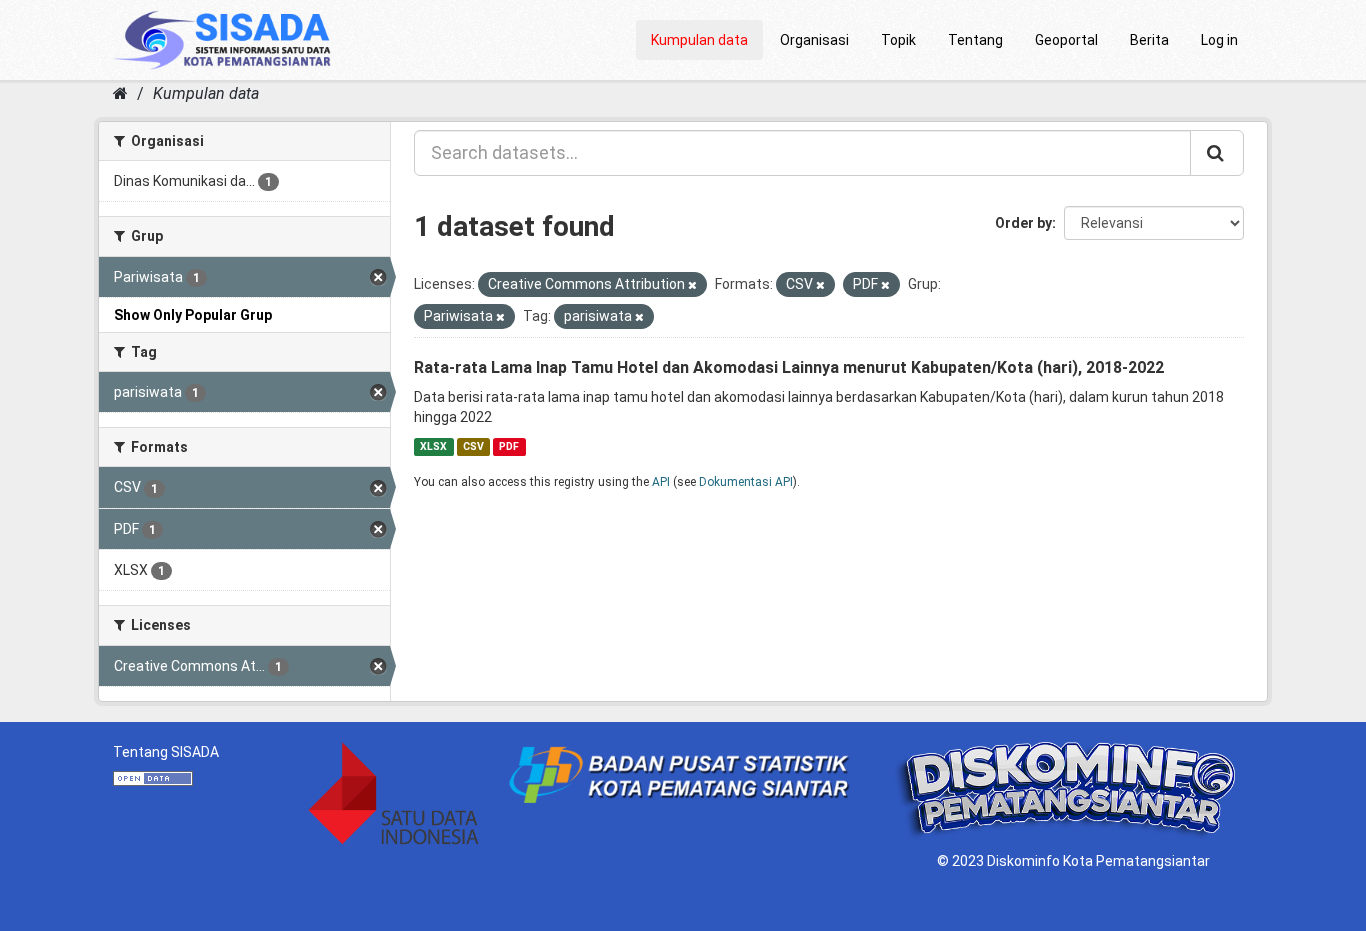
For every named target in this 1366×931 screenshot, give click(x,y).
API (661, 482)
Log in (1219, 40)
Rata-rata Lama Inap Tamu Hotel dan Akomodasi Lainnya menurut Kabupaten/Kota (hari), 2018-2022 (789, 367)
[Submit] (1217, 153)
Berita (1149, 40)
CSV (473, 446)
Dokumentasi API (746, 482)
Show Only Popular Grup (193, 315)
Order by (1023, 223)
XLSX (433, 446)
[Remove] (692, 285)
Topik (898, 40)
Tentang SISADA (166, 752)
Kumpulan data (699, 40)
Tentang (975, 40)
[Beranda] (120, 93)
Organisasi (814, 40)
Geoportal (1066, 40)
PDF (509, 446)
